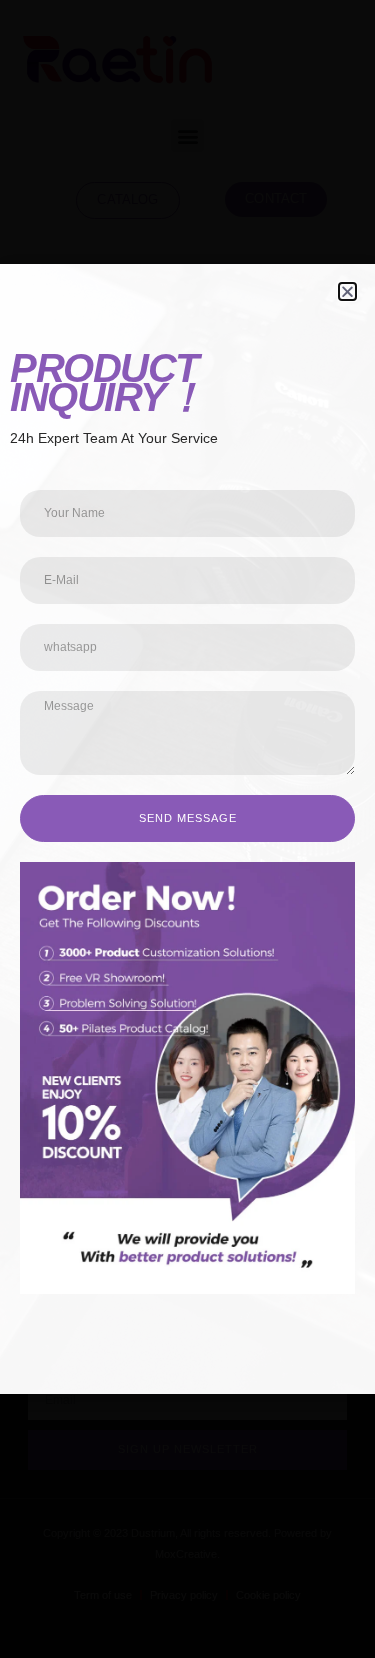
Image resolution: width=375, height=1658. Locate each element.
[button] (347, 291)
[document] (187, 829)
